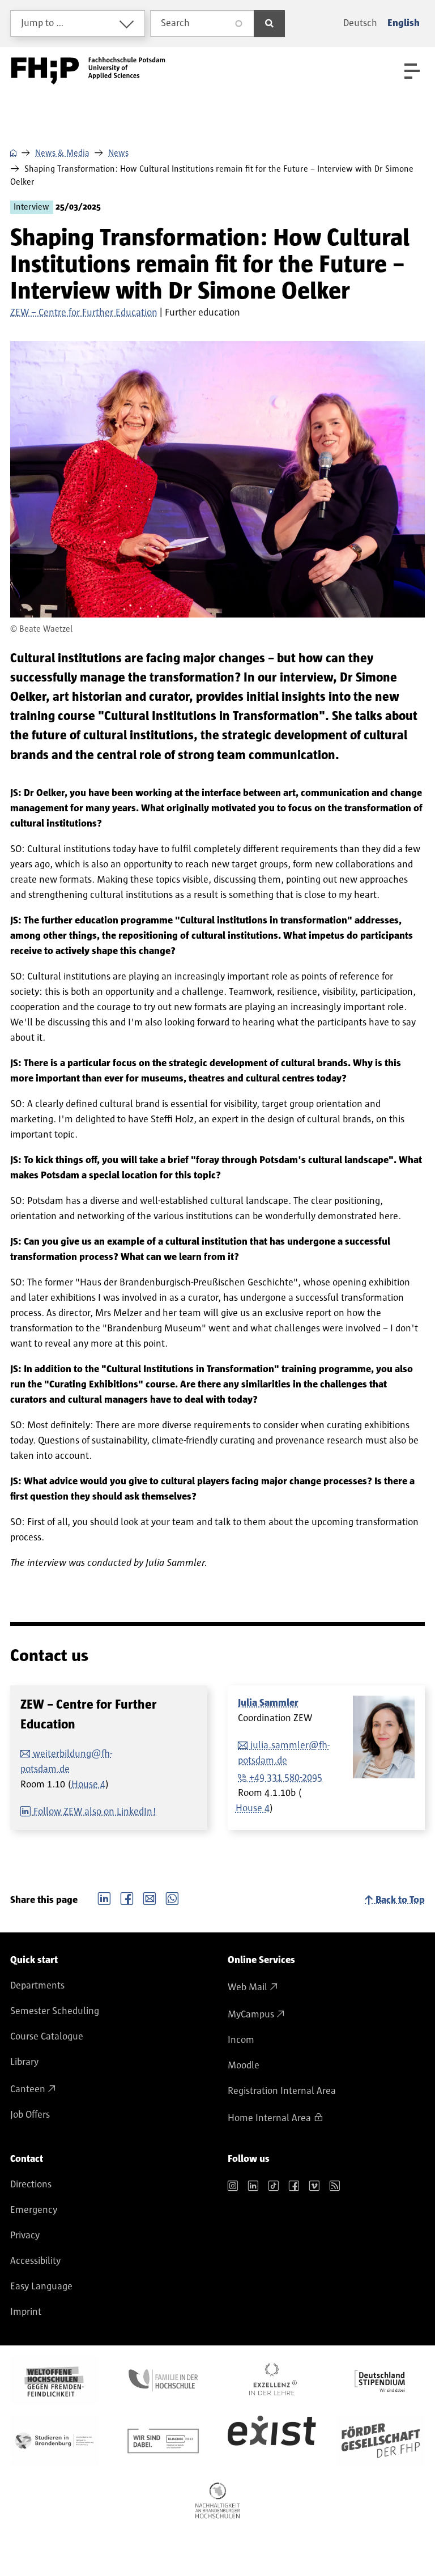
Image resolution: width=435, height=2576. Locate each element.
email (150, 1897)
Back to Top (400, 1900)
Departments (37, 1986)
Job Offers (30, 2115)
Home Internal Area (269, 2118)
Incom (241, 2040)
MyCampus (251, 2015)
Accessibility (35, 2261)
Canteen (28, 2089)
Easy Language (41, 2287)
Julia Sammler (268, 1703)
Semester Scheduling (55, 2011)
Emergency (34, 2210)
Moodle (244, 2066)
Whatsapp (172, 1897)
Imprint (26, 2312)
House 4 (88, 1785)
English (404, 23)
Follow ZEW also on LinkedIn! (95, 1812)
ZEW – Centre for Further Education (84, 313)
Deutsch (360, 23)
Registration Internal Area (282, 2091)
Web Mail (248, 1987)
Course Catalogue (47, 2037)
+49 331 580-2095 (286, 1778)
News (118, 153)
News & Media (62, 153)
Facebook (127, 1897)
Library (24, 2062)
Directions (31, 2185)
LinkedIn (104, 1897)
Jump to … (42, 23)
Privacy (25, 2236)
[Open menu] (412, 71)
